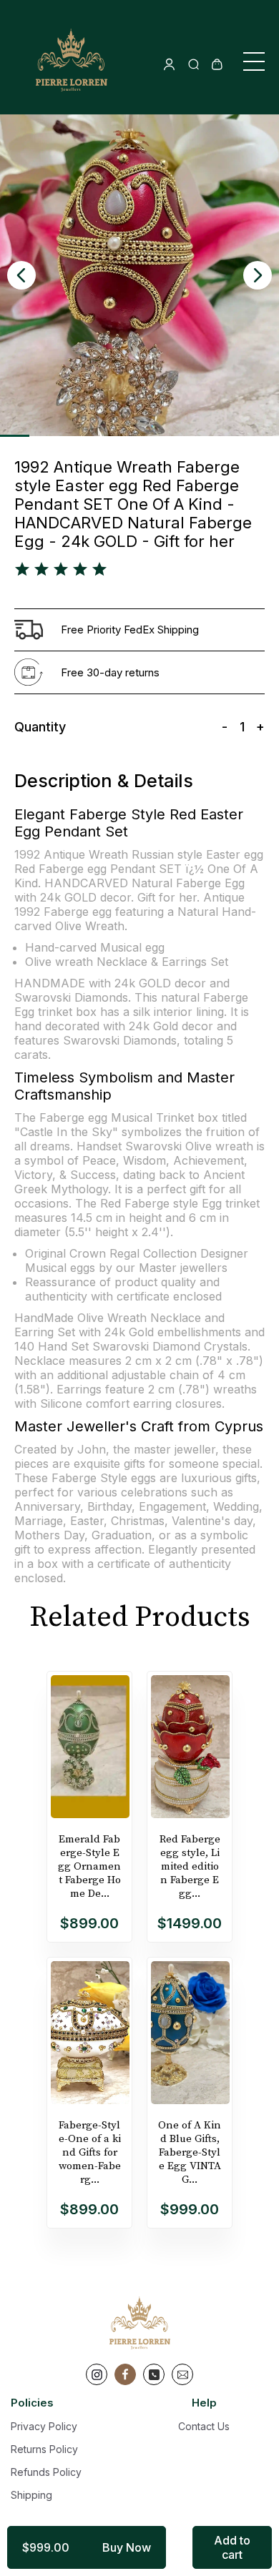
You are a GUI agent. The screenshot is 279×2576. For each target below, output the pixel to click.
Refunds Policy (46, 2472)
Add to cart (232, 2547)
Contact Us (204, 2426)
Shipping (31, 2495)
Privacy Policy (44, 2426)
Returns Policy (44, 2449)
